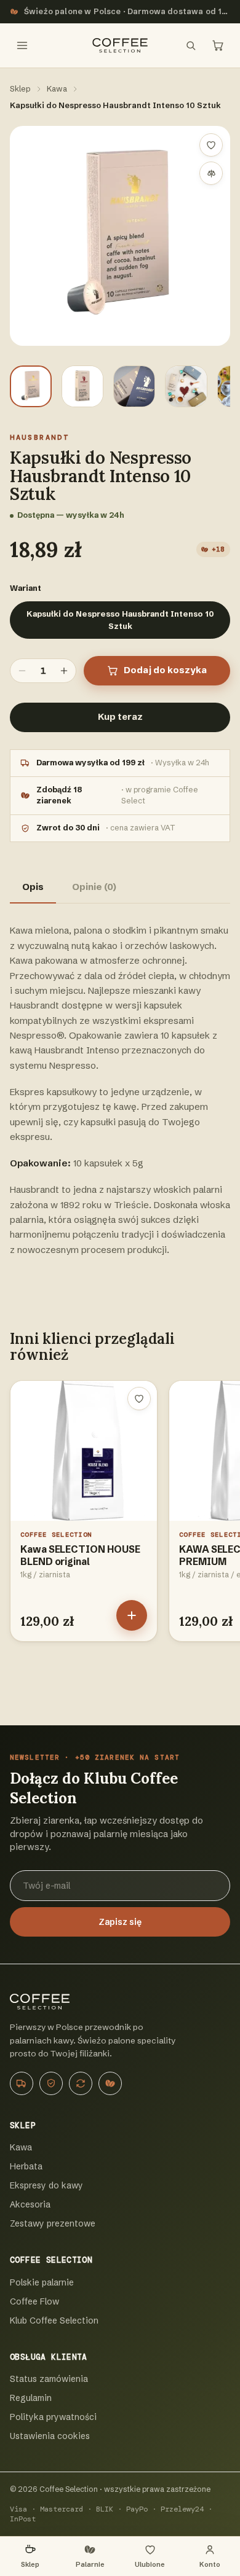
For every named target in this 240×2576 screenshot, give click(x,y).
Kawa (57, 88)
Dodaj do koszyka (165, 670)
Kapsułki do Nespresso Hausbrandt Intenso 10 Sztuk (120, 620)
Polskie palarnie (42, 2282)
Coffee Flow (34, 2301)
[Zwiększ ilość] (64, 671)
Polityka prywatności (53, 2417)
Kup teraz (120, 717)
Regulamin (31, 2398)
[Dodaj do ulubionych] (211, 145)
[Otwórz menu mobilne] (22, 45)
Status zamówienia (49, 2379)
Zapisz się (120, 1922)
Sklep (20, 88)
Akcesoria (30, 2204)
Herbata (26, 2166)
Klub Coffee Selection (54, 2320)
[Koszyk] (218, 45)
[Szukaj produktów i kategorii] (191, 45)
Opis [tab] (33, 887)
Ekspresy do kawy (46, 2185)
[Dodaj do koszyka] (132, 1615)
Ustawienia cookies (50, 2436)
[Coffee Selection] (120, 45)
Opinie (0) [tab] (94, 887)
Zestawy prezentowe (53, 2223)
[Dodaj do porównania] (211, 173)
